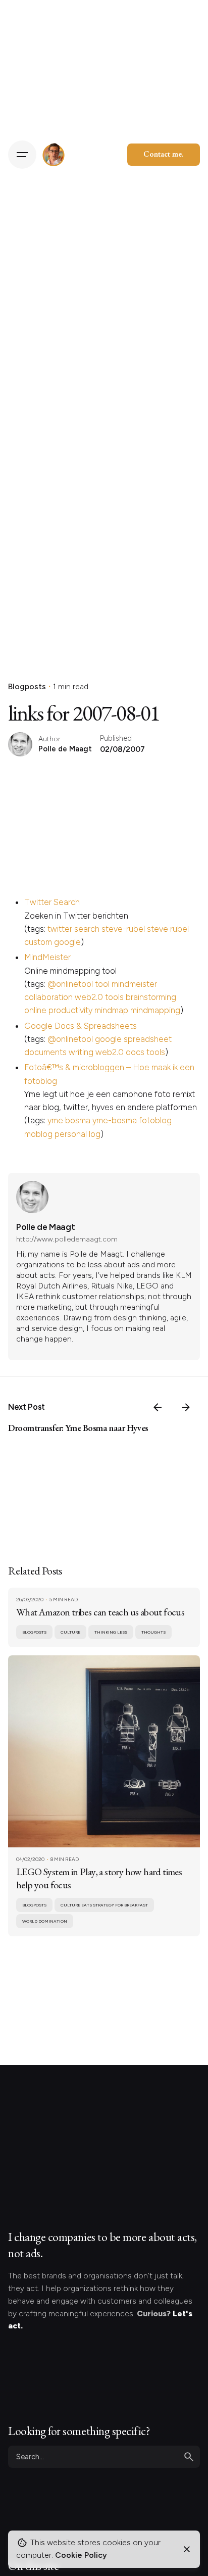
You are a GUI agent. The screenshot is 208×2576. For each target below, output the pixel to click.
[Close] (187, 2549)
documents (45, 1052)
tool (102, 984)
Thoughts (153, 1632)
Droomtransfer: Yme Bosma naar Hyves (78, 1428)
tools (114, 997)
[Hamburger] (22, 155)
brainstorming (151, 997)
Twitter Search (52, 902)
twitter (60, 929)
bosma (78, 1120)
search (87, 929)
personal (71, 1134)
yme (55, 1120)
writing (81, 1052)
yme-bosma (115, 1120)
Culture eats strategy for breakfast (104, 1905)
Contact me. (164, 154)
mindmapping (155, 1010)
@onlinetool (70, 984)
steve (158, 929)
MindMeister (47, 957)
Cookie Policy (81, 2555)
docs (135, 1052)
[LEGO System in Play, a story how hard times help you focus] (104, 1751)
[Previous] (158, 1407)
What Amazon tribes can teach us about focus (100, 1612)
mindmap (111, 1010)
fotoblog (155, 1120)
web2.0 (89, 997)
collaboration (48, 997)
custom (38, 942)
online (35, 1010)
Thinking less (111, 1632)
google (67, 942)
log (95, 1134)
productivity (70, 1010)
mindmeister (134, 984)
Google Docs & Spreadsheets (81, 1026)
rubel (179, 929)
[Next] (186, 1407)
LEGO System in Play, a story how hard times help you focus (99, 1878)
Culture (70, 1632)
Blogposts (27, 686)
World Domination (45, 1921)
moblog (38, 1134)
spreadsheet (148, 1039)
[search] (189, 2457)
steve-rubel (123, 929)
